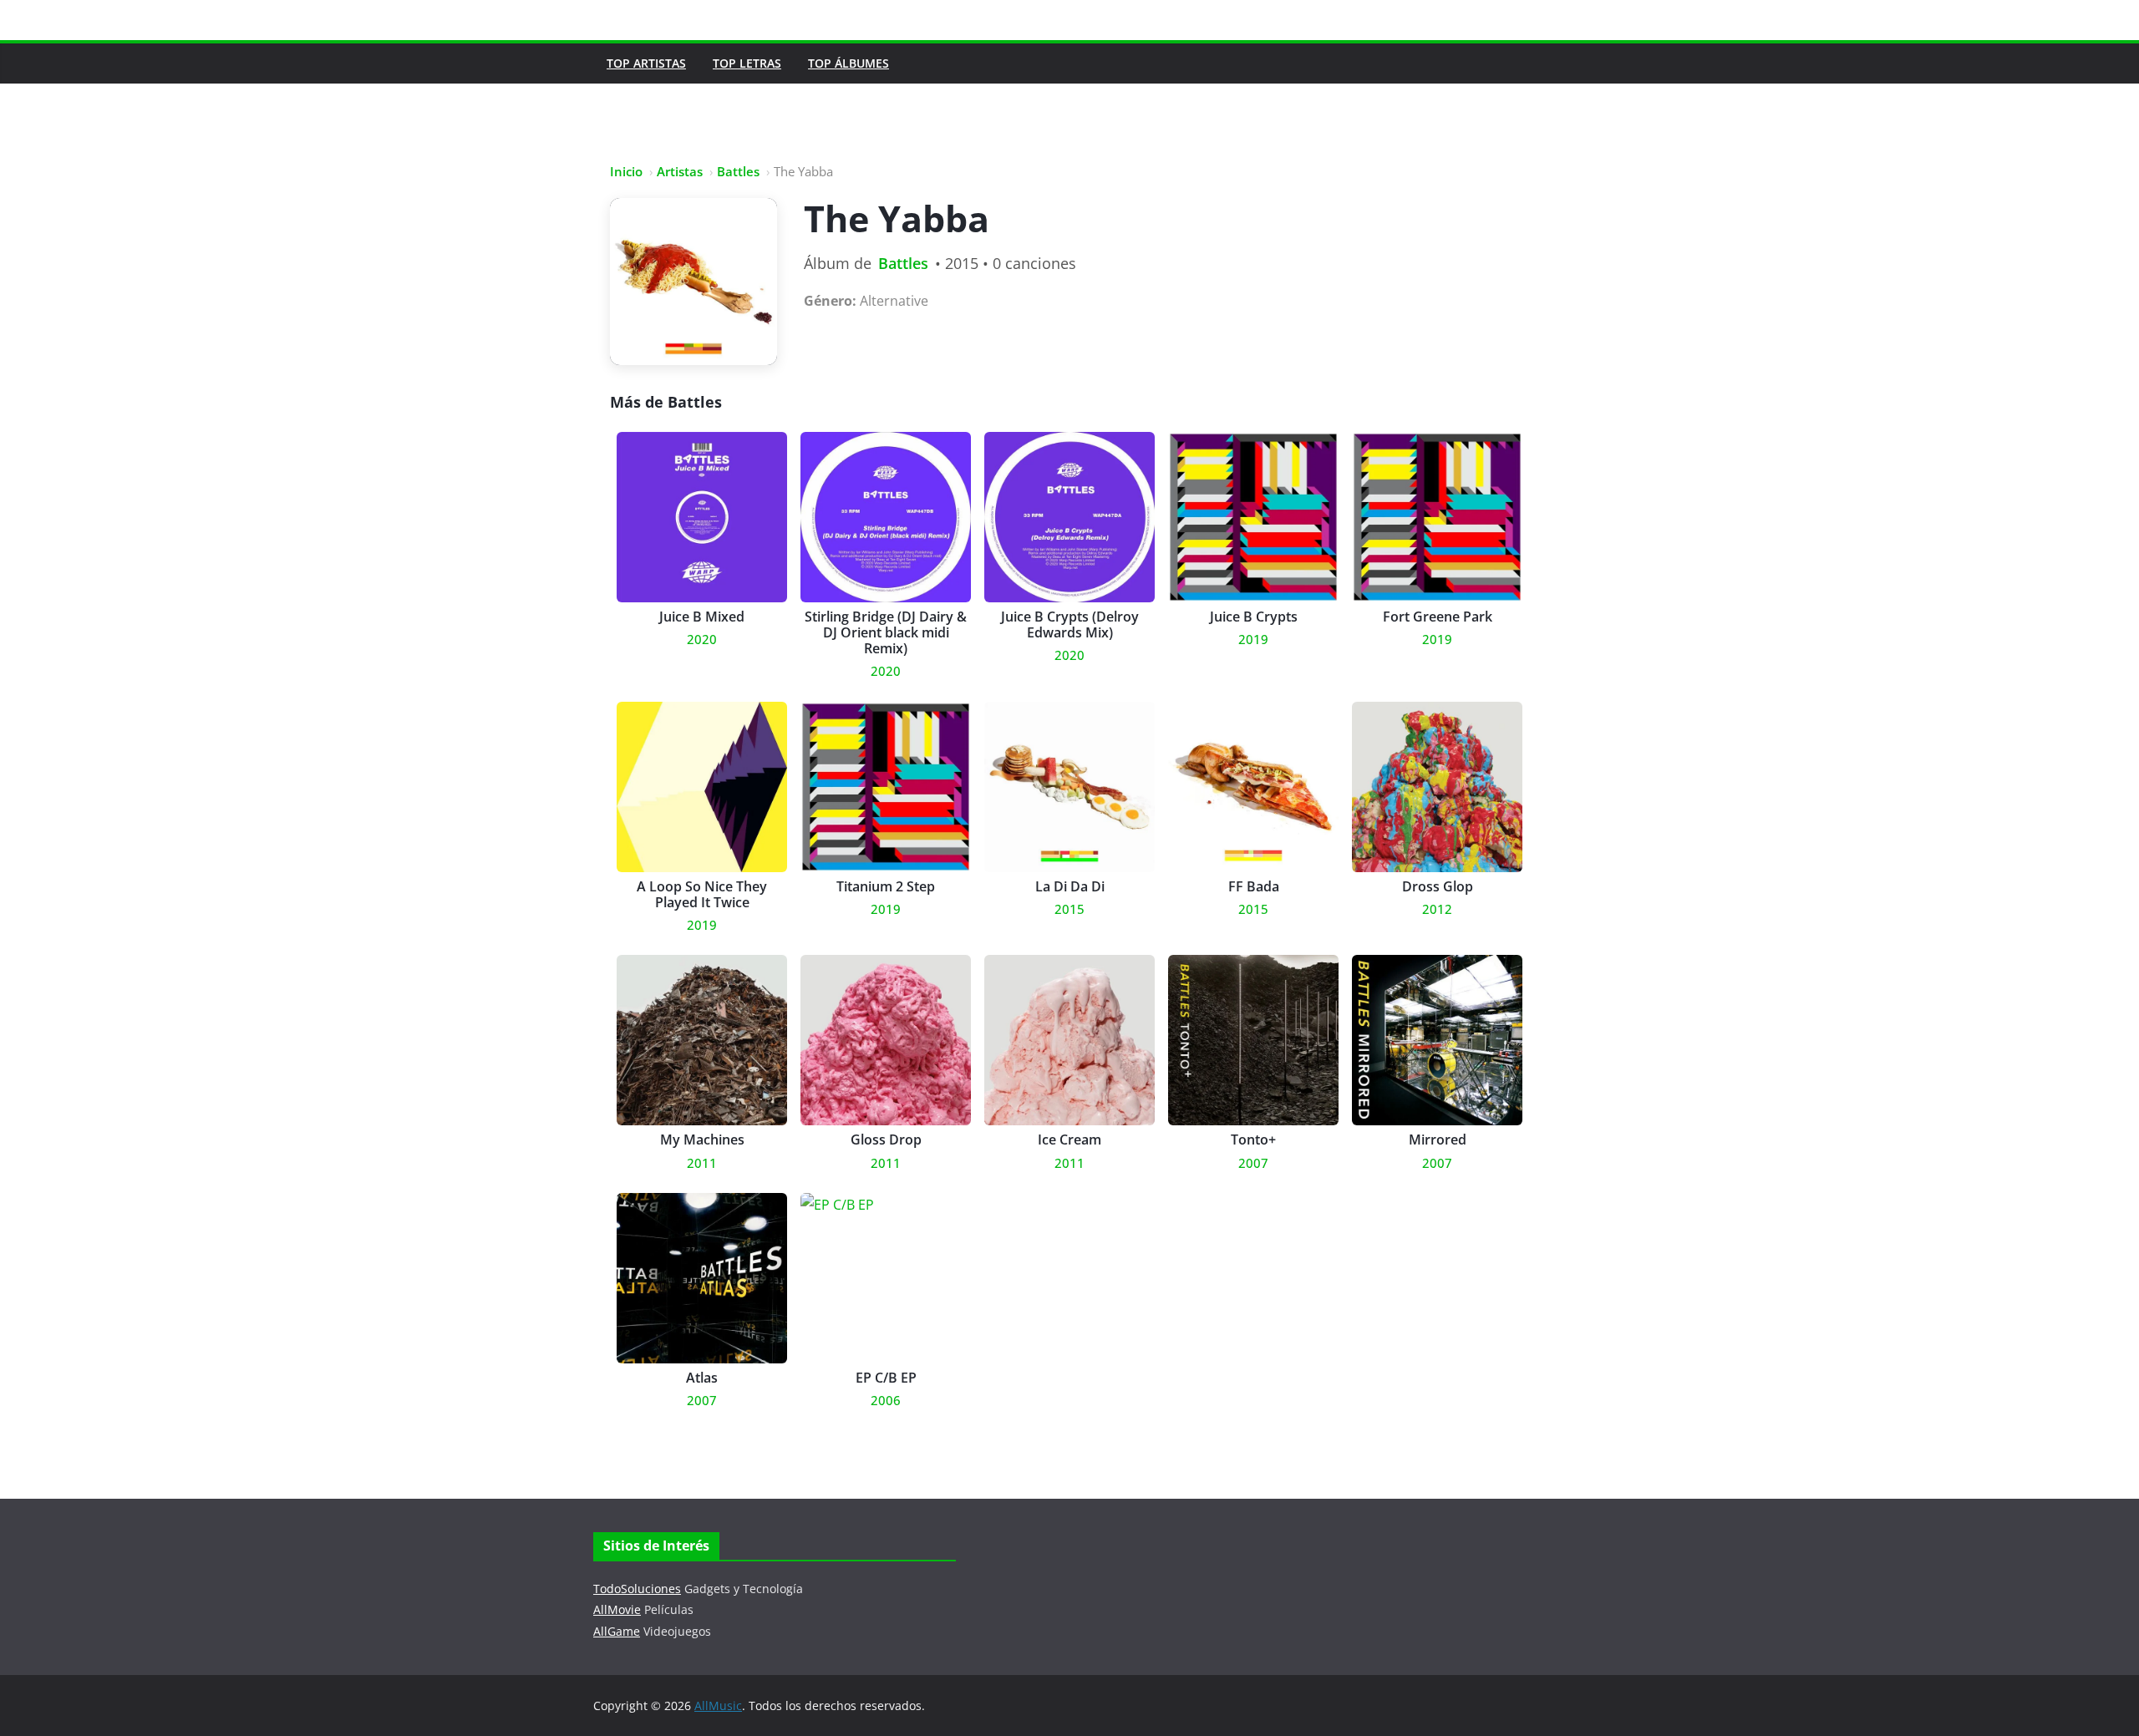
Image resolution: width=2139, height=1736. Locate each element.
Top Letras (747, 63)
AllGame (617, 1631)
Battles (738, 171)
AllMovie (617, 1609)
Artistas (680, 171)
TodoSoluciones (637, 1589)
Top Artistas (646, 63)
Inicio (626, 171)
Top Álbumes (848, 63)
